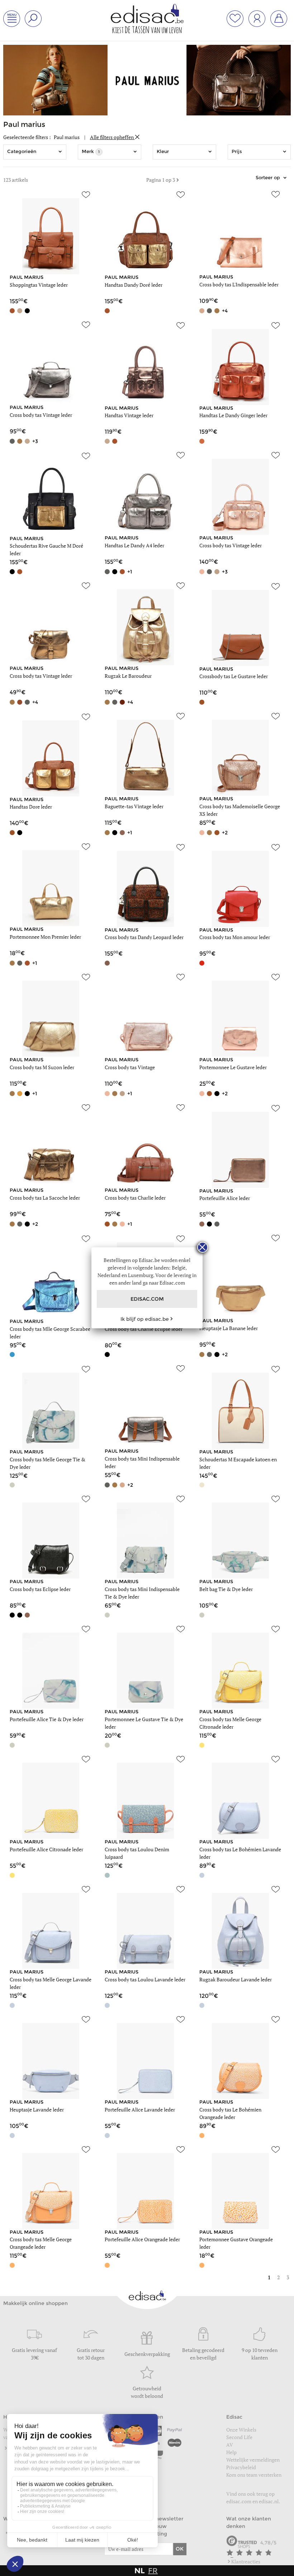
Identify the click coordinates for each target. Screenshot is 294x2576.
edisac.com (239, 2501)
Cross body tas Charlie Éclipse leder (144, 1329)
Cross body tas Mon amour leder (235, 937)
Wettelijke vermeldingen (253, 2460)
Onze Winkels (241, 2430)
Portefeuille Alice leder (225, 1198)
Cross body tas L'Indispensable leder (239, 284)
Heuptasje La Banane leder (229, 1328)
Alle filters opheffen (112, 137)
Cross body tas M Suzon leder (42, 1067)
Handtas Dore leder (31, 807)
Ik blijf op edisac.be (145, 1319)
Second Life (239, 2437)
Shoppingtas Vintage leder (39, 285)
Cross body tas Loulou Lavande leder (145, 1979)
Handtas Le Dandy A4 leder (134, 545)
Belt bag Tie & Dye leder (226, 1589)
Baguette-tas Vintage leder (134, 806)
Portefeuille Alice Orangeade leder (142, 2239)
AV (230, 2445)
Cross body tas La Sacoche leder (45, 1198)
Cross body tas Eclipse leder (40, 1589)
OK (180, 2549)
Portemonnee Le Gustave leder (233, 1067)
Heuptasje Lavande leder (37, 2110)
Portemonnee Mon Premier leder (45, 937)
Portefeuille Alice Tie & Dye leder (47, 1719)
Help (231, 2452)
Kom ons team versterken (254, 2475)
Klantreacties (246, 2561)
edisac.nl (269, 2501)
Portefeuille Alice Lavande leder (140, 2110)
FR (153, 2571)
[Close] (203, 1247)
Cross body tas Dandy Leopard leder (144, 937)
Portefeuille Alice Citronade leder (46, 1849)
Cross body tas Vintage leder (41, 415)
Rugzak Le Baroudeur (128, 676)
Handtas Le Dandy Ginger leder (233, 415)
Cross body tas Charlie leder (135, 1198)
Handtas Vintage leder (129, 415)
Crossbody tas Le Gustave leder (234, 676)
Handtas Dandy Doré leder (134, 285)
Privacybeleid (241, 2467)
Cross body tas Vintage (130, 1067)
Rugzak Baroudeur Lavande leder (236, 1979)
